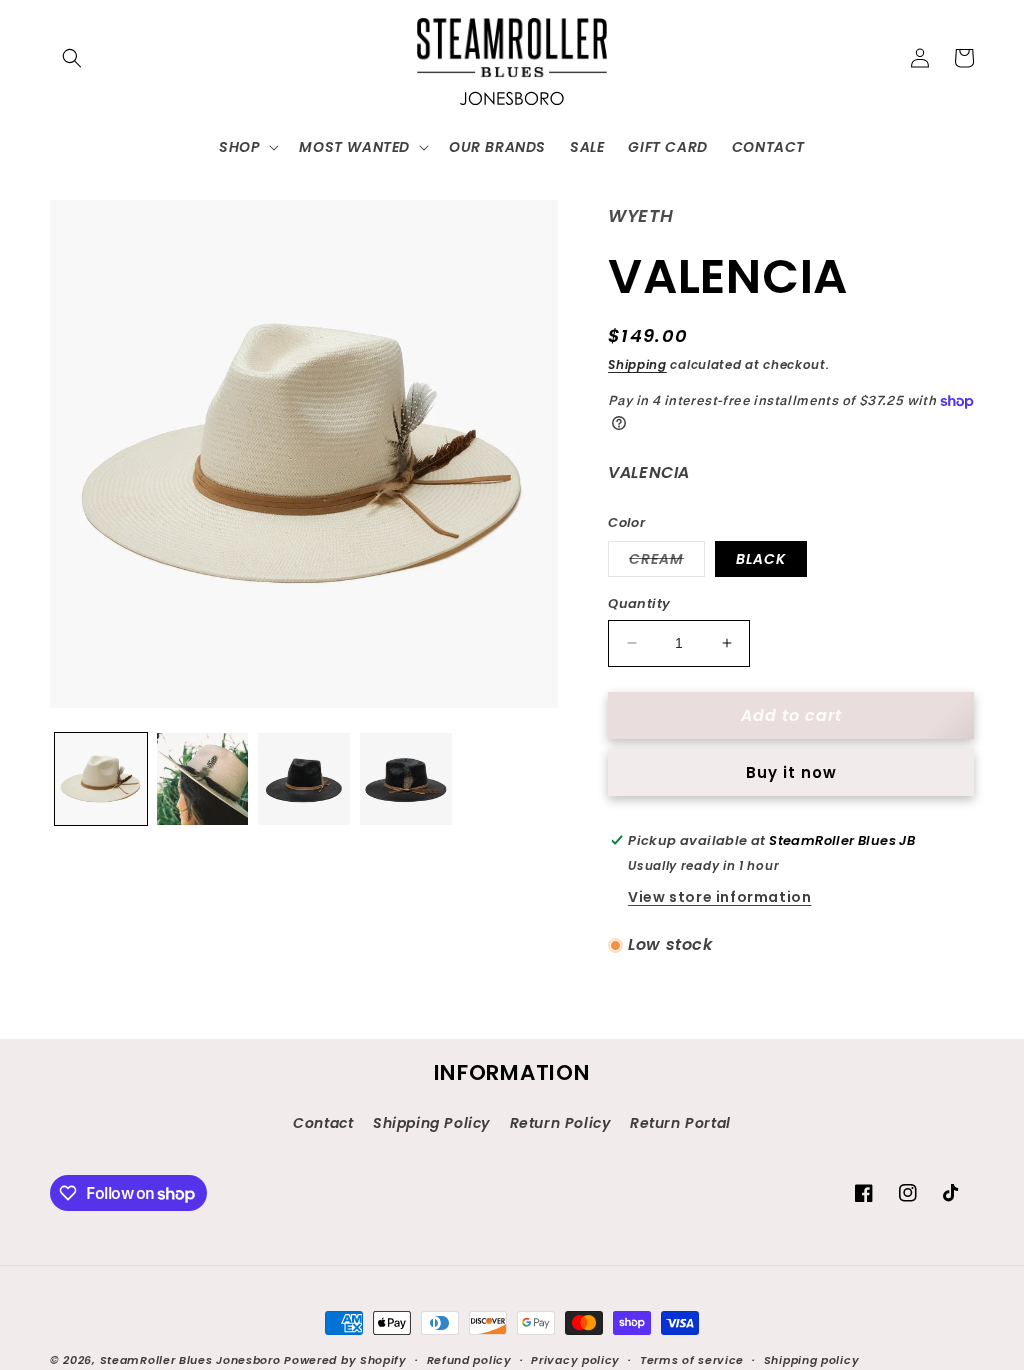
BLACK (761, 559)
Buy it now (791, 772)
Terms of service (692, 1360)
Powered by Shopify (345, 1360)
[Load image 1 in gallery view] (101, 779)
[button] (72, 58)
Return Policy (560, 1123)
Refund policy (469, 1360)
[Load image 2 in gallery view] (203, 779)
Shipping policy (812, 1360)
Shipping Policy (431, 1123)
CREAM (667, 562)
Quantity (639, 603)
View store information (719, 897)
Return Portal (680, 1123)
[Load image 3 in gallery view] (304, 779)
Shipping (637, 364)
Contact (323, 1123)
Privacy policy (575, 1360)
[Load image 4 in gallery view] (406, 779)
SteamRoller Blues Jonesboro (190, 1360)
